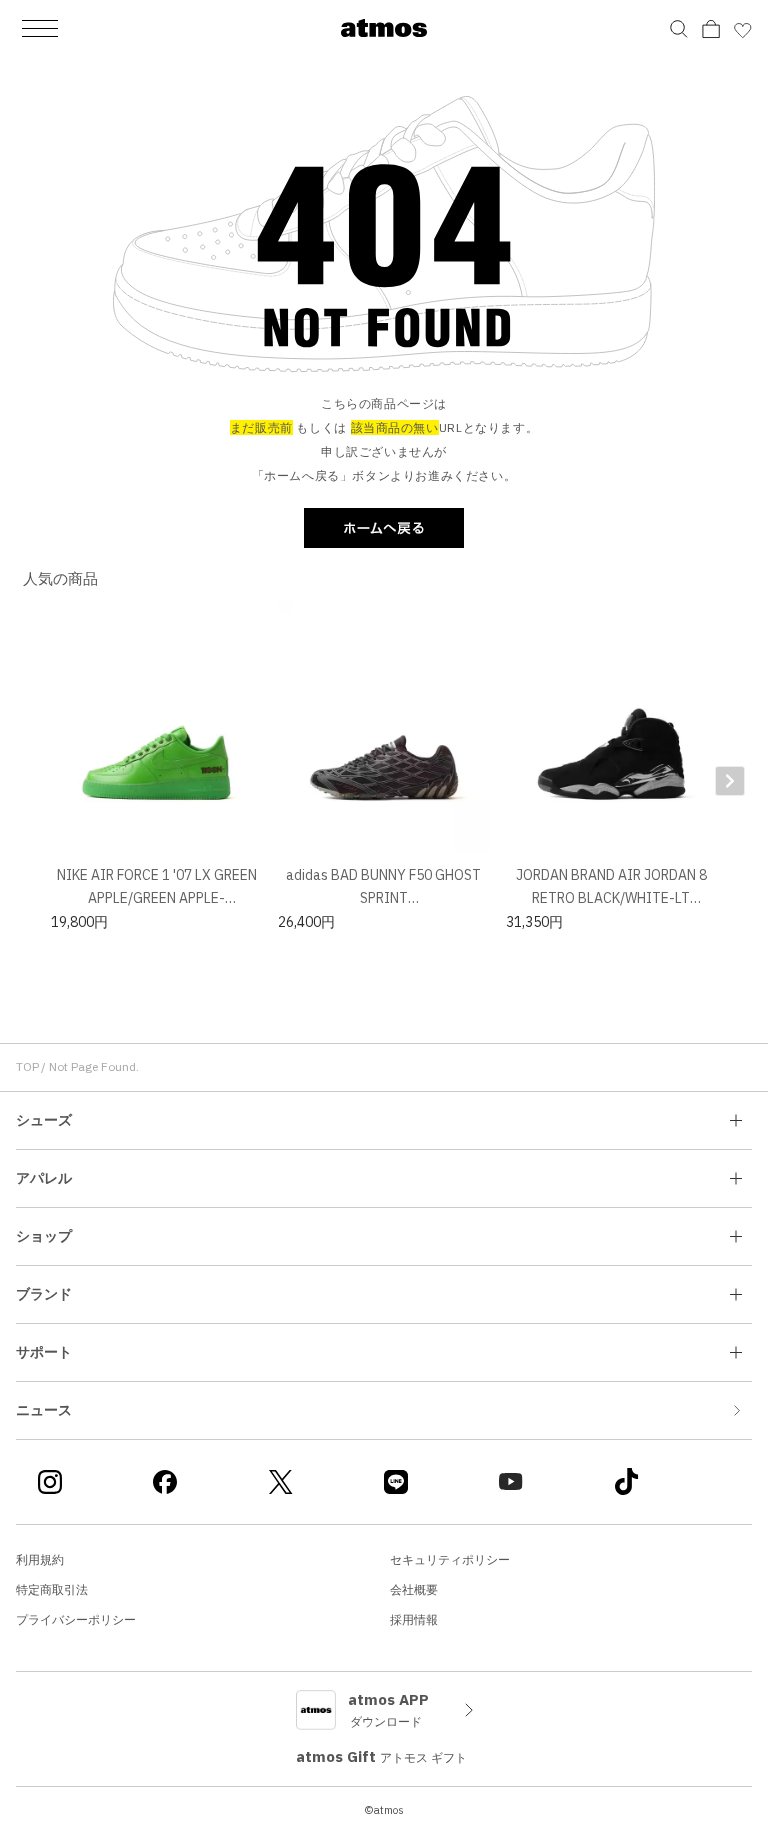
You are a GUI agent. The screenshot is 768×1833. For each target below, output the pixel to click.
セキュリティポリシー (450, 1559)
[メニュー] (40, 28)
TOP (27, 1066)
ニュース (44, 1410)
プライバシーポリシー (76, 1619)
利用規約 (40, 1559)
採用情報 (414, 1619)
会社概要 (414, 1589)
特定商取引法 (52, 1589)
